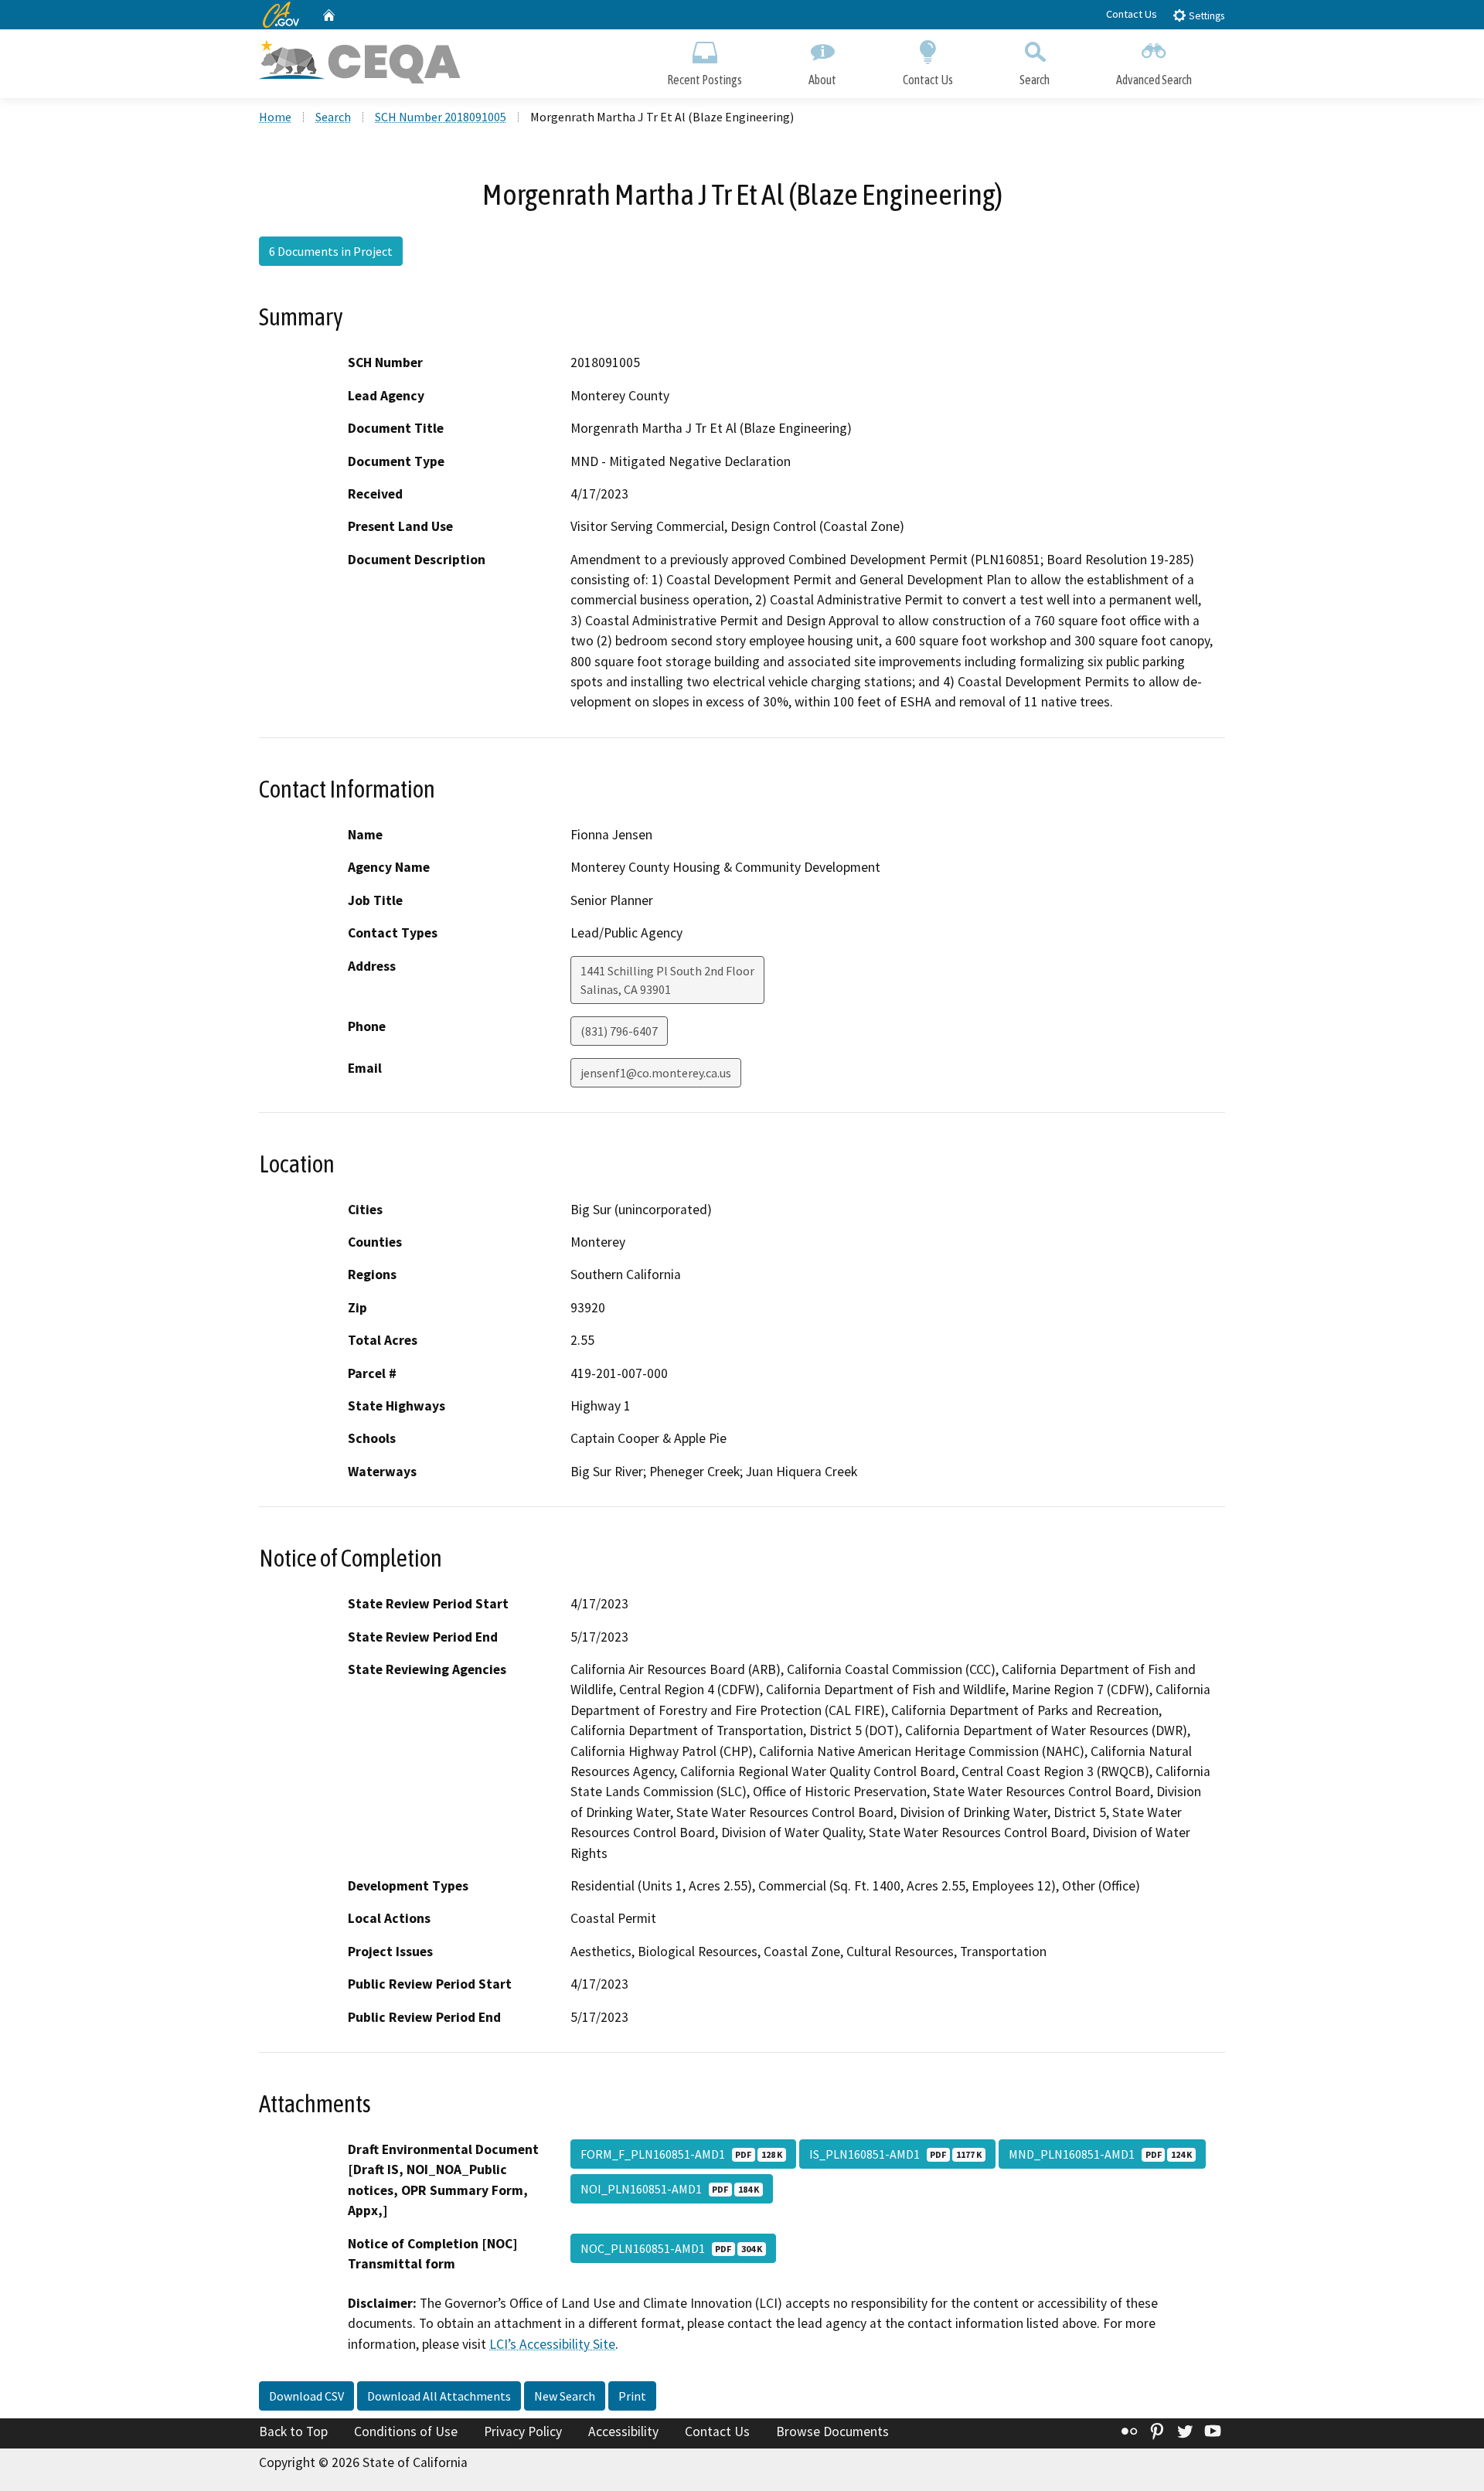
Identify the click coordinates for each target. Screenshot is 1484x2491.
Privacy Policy (523, 2431)
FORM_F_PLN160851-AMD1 (681, 2154)
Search (1035, 80)
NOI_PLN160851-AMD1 (670, 2189)
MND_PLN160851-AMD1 (1100, 2154)
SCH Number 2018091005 (441, 117)
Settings (1205, 16)
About (822, 80)
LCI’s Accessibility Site (552, 2344)
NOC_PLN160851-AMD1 (671, 2248)
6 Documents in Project (331, 251)
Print (632, 2396)
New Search (565, 2396)
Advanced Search (1154, 80)
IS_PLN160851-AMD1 (895, 2154)
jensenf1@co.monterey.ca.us (656, 1073)
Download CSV (306, 2396)
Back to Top (293, 2431)
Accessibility (623, 2431)
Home (275, 117)
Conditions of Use (406, 2431)
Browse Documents (832, 2431)
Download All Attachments (439, 2396)
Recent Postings (705, 80)
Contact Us (1132, 14)
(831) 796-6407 (619, 1031)
